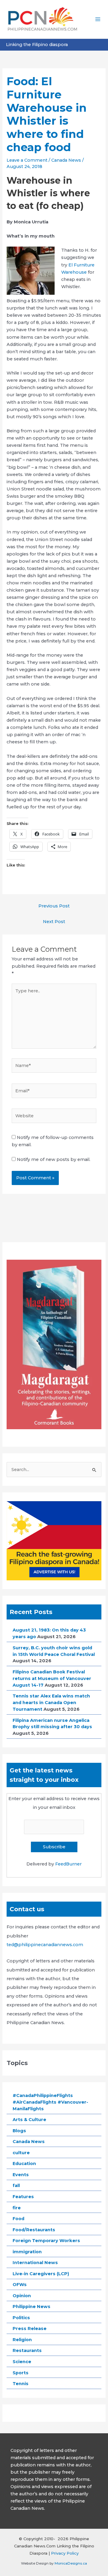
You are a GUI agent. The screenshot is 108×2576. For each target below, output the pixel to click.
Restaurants (27, 2350)
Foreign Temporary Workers (46, 2241)
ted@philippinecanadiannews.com (45, 1945)
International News (35, 2263)
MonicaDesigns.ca (71, 2563)
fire (17, 2208)
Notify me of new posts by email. (54, 1159)
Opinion (22, 2296)
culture (21, 2153)
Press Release (30, 2329)
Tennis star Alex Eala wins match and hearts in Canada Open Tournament (51, 1703)
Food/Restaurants (34, 2230)
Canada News (66, 160)
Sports (21, 2373)
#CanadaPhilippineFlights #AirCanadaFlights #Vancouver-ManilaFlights (50, 2102)
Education (24, 2164)
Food (18, 2219)
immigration (27, 2252)
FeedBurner (68, 1864)
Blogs (19, 2131)
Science (22, 2362)
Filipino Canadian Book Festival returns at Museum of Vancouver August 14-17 (52, 1678)
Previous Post (54, 906)
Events (21, 2175)
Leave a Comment (27, 160)
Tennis (21, 2384)
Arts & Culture (29, 2120)
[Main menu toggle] (98, 19)
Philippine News (31, 2307)
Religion (22, 2340)
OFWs (20, 2285)
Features (23, 2197)
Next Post (54, 922)
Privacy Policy (65, 2553)
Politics (21, 2318)
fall (16, 2186)
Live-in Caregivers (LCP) (41, 2274)
